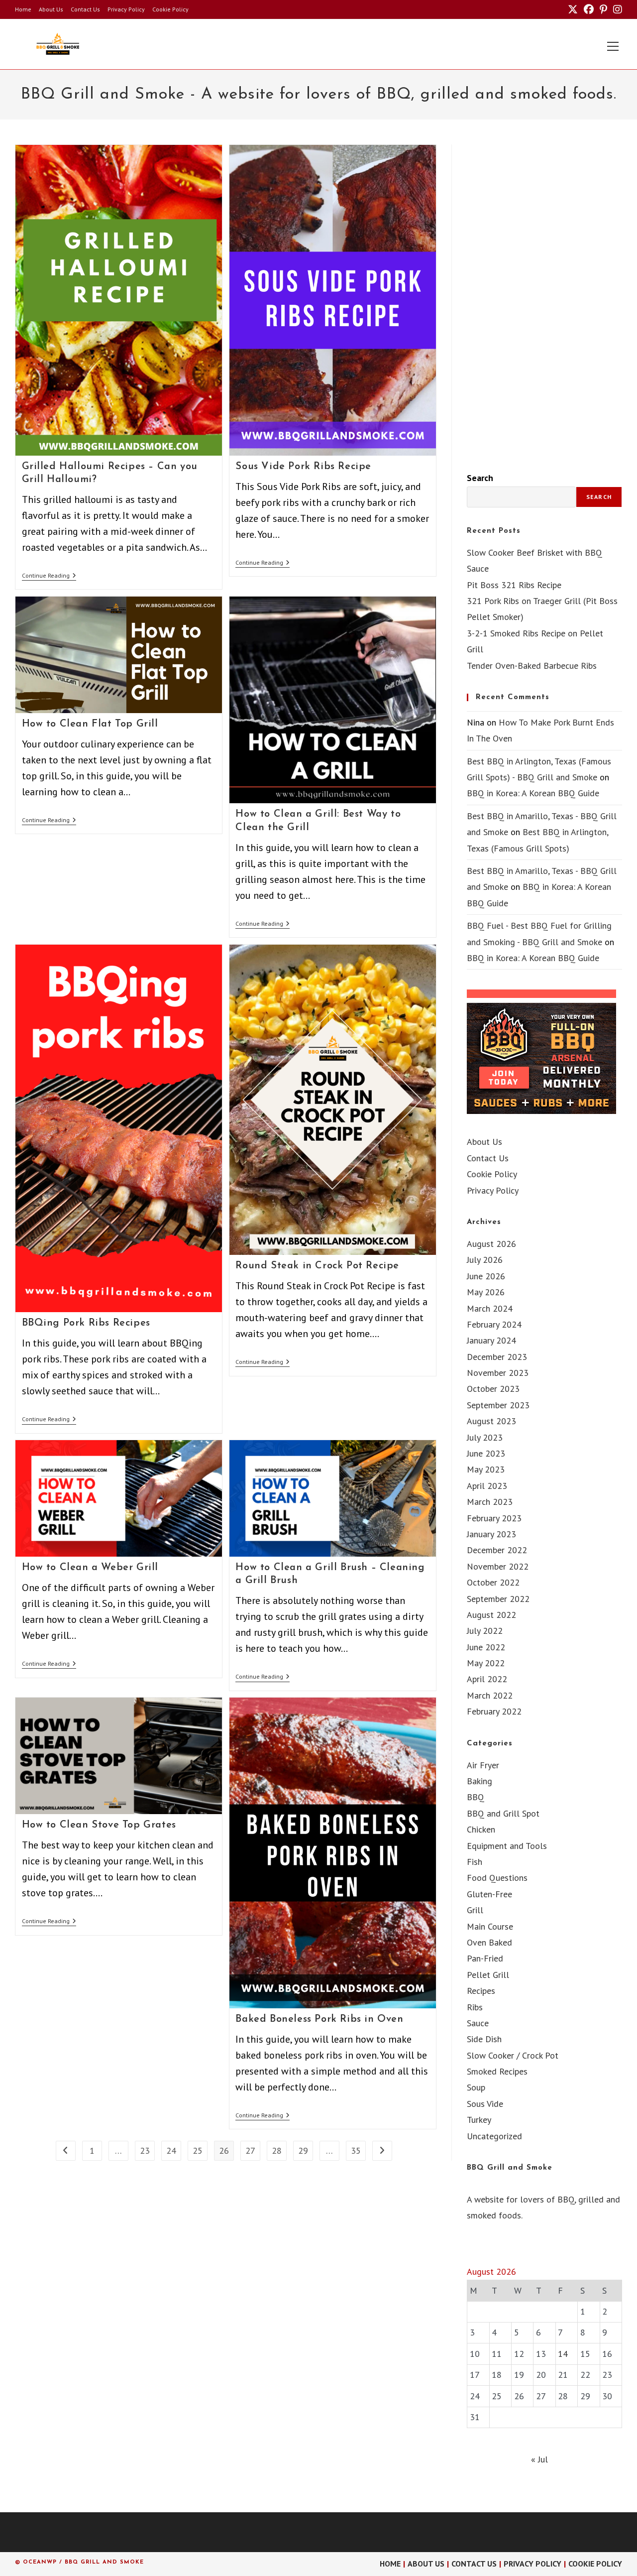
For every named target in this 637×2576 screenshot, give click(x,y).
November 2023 (498, 1373)
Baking (479, 1781)
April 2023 (487, 1486)
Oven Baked (489, 1942)
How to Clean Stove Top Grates (99, 1825)
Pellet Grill (488, 1975)
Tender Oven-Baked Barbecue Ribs (532, 666)
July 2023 (485, 1437)
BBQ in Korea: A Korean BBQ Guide (533, 793)
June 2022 (486, 1647)
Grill (475, 1910)
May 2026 (486, 1292)
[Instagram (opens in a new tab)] (616, 9)
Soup (476, 2087)
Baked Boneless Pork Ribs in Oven (319, 2019)
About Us (51, 9)
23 (145, 2150)
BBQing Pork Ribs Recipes (86, 1323)
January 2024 (491, 1340)
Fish (475, 1862)
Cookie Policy (170, 9)
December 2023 (497, 1357)
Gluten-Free (489, 1894)
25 (198, 2150)
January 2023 (491, 1534)
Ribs (475, 2007)
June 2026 (486, 1276)
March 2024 (490, 1308)
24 (171, 2150)
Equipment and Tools (507, 1846)
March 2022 (490, 1695)
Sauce (478, 2023)
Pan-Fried (485, 1958)
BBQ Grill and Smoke (510, 2168)
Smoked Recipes (497, 2071)
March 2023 (490, 1502)
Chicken (481, 1829)
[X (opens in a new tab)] (573, 9)
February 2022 (494, 1711)
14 (563, 2354)
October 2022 (493, 1582)
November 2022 (498, 1566)
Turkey (479, 2120)
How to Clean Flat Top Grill (90, 724)
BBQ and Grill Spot (503, 1813)
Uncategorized (494, 2136)
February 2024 (494, 1324)
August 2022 (491, 1615)
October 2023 (493, 1389)
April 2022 (487, 1679)
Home (23, 9)
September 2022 (498, 1599)
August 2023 (491, 1421)
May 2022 (486, 1663)
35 (356, 2150)
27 (250, 2150)
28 (277, 2150)
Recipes (481, 1991)
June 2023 (486, 1453)
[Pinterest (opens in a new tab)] (603, 9)
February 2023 (494, 1518)
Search (480, 478)
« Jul (539, 2459)
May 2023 (486, 1469)
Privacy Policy (126, 9)
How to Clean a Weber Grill (90, 1568)
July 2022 (485, 1631)
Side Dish (484, 2039)
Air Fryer (483, 1765)
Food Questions (497, 1878)
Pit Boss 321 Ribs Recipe (514, 585)
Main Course (490, 1926)
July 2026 (485, 1260)
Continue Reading (49, 576)
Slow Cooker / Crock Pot (513, 2055)
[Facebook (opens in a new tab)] (589, 9)
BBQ (476, 1797)
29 (303, 2150)
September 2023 (498, 1405)
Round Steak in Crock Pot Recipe (317, 1266)
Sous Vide (485, 2104)
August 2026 (491, 1244)
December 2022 (497, 1550)
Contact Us (85, 9)
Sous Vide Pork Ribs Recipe (303, 467)
